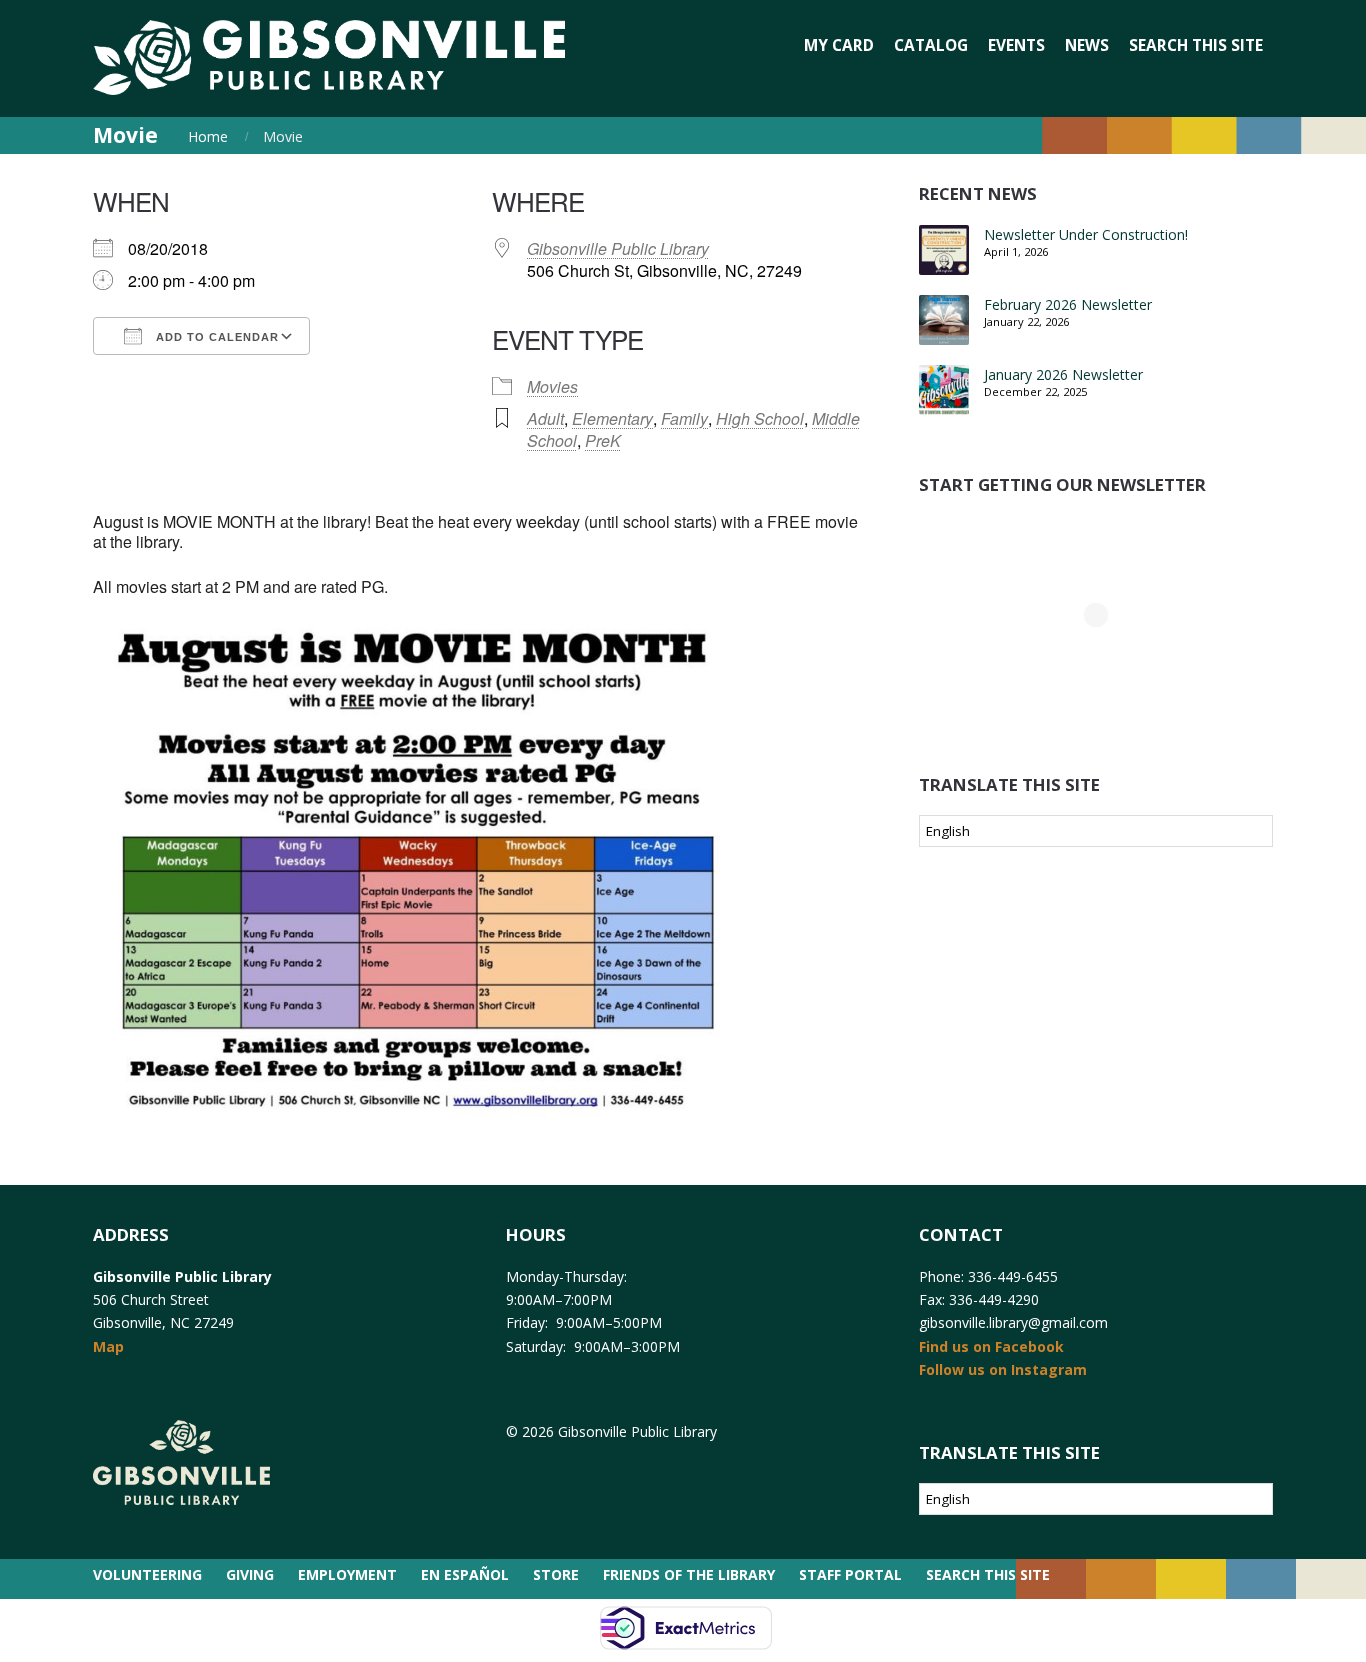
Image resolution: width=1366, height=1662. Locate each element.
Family (684, 418)
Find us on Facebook (991, 1346)
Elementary (612, 418)
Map (108, 1346)
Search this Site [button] (1196, 45)
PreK (603, 440)
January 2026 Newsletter (1063, 374)
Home (208, 136)
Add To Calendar (215, 337)
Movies (552, 386)
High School (760, 418)
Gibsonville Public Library (618, 248)
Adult (545, 418)
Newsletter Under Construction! (1086, 234)
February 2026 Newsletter (1068, 304)
